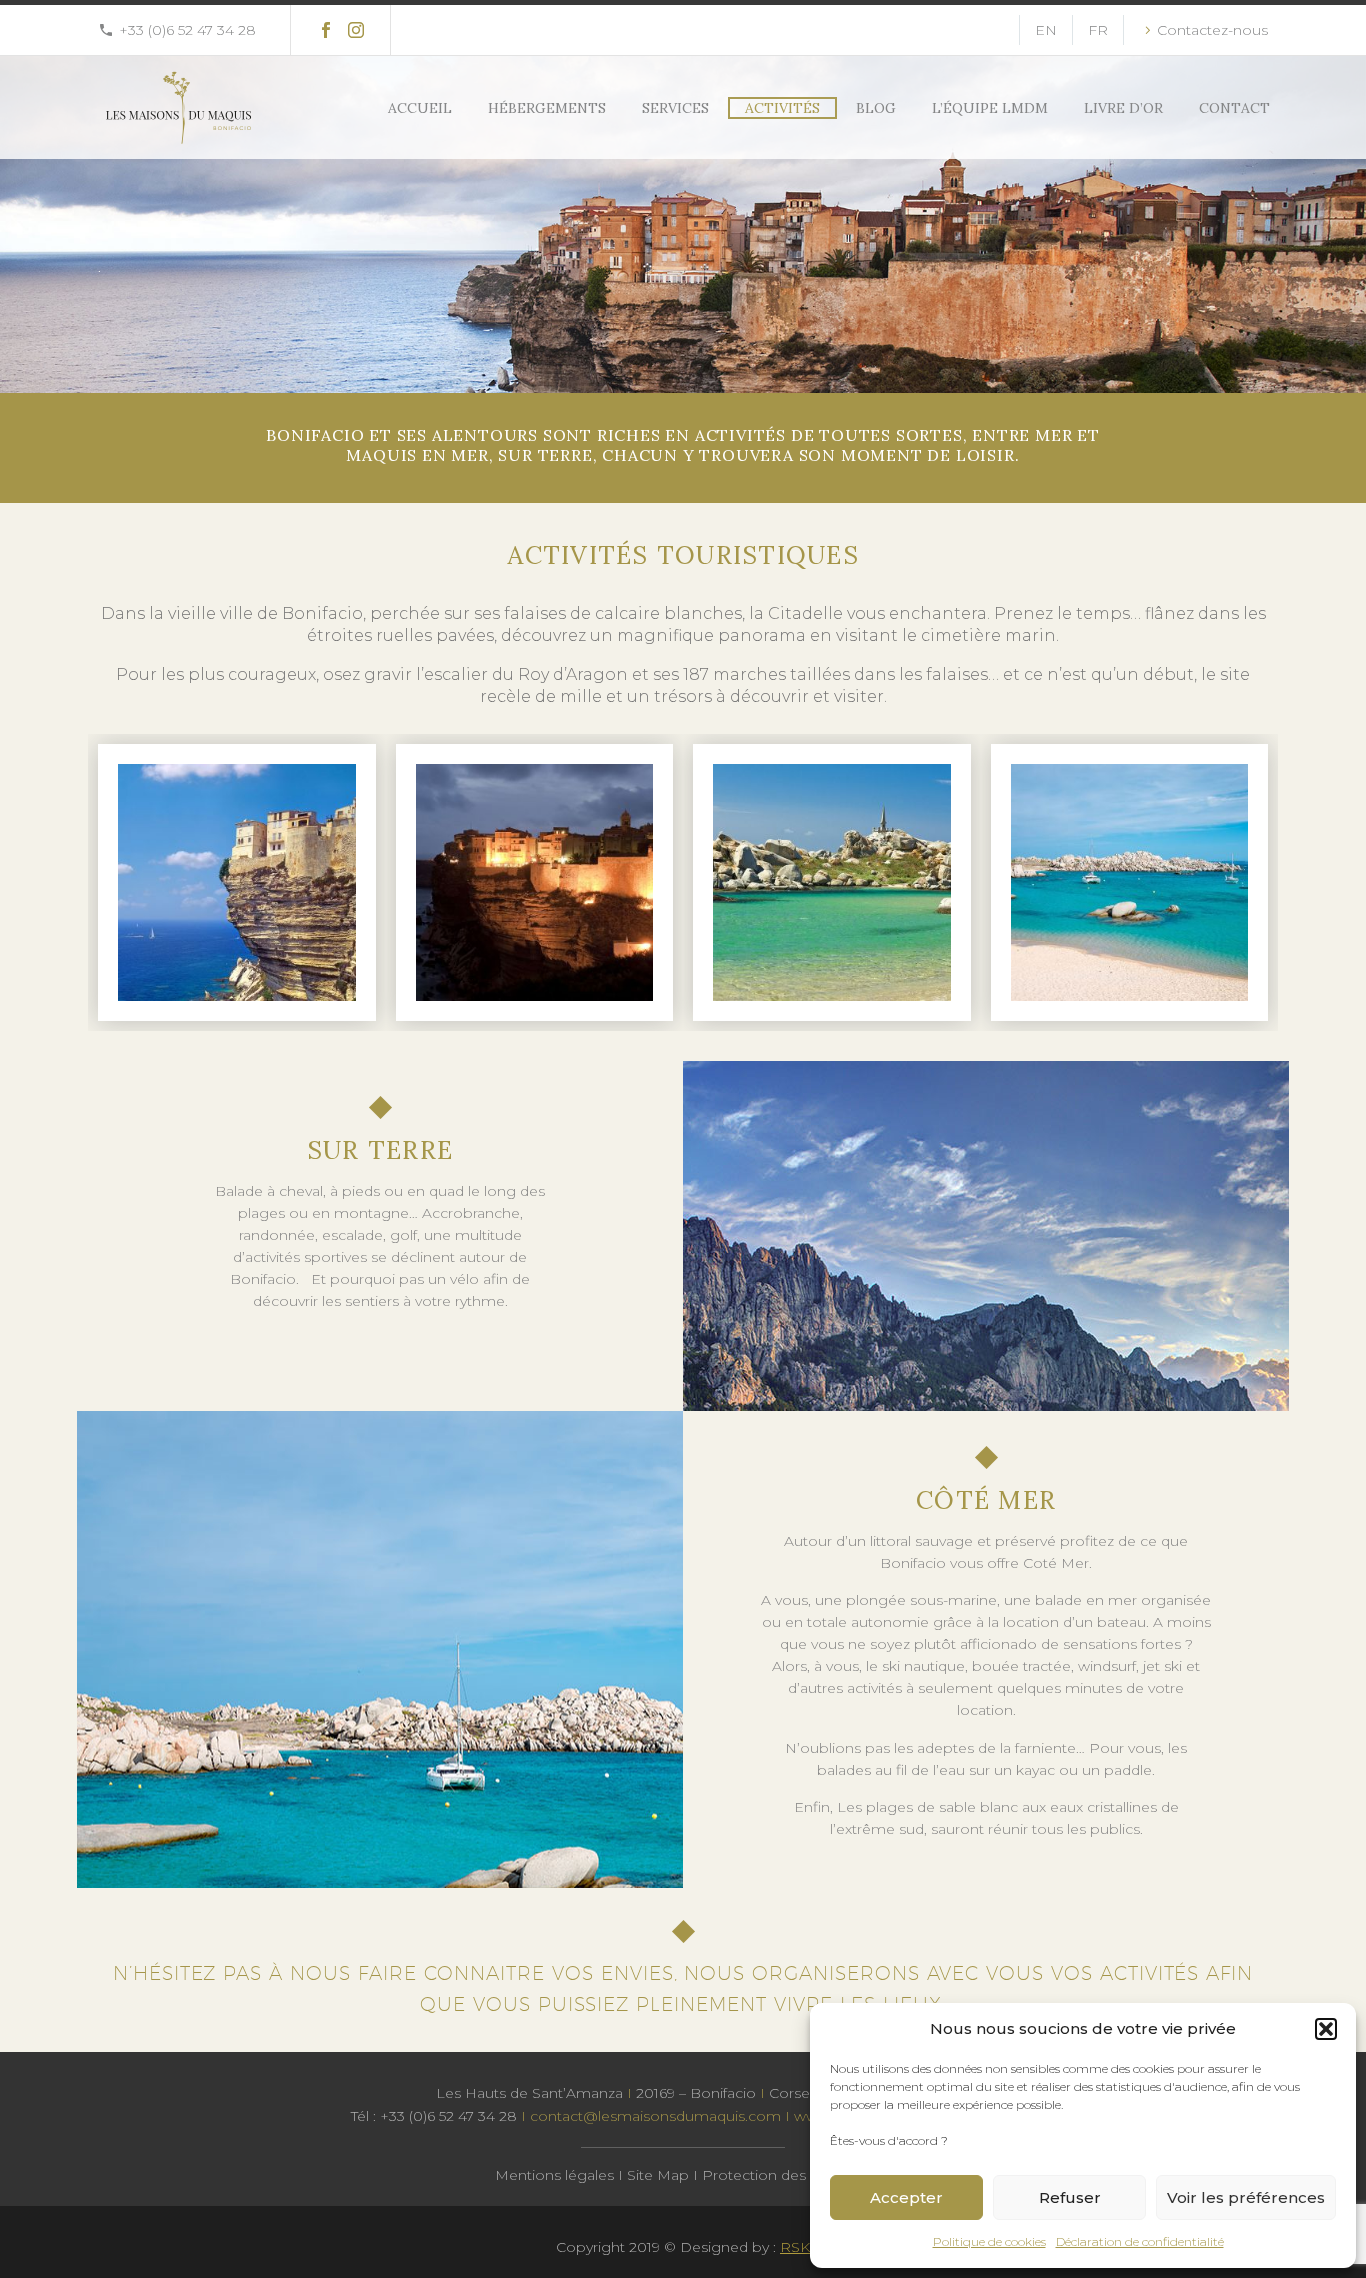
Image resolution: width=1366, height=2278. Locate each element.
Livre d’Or (1123, 108)
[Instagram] (356, 30)
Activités (782, 108)
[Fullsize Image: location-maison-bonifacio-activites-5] (832, 883)
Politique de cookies (989, 2241)
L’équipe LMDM (990, 108)
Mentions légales (554, 2175)
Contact (1234, 108)
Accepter (906, 2197)
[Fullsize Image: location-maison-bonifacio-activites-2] (535, 883)
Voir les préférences (1246, 2197)
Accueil (420, 108)
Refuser (1070, 2197)
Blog (876, 108)
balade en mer (1088, 1600)
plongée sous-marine (921, 1600)
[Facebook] (326, 30)
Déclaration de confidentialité (1140, 2241)
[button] (1326, 2029)
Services (675, 108)
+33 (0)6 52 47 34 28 (187, 30)
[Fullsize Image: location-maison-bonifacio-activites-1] (237, 883)
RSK (795, 2247)
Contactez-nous (1212, 30)
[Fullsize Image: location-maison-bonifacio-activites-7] (1130, 883)
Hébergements (547, 108)
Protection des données (787, 2175)
